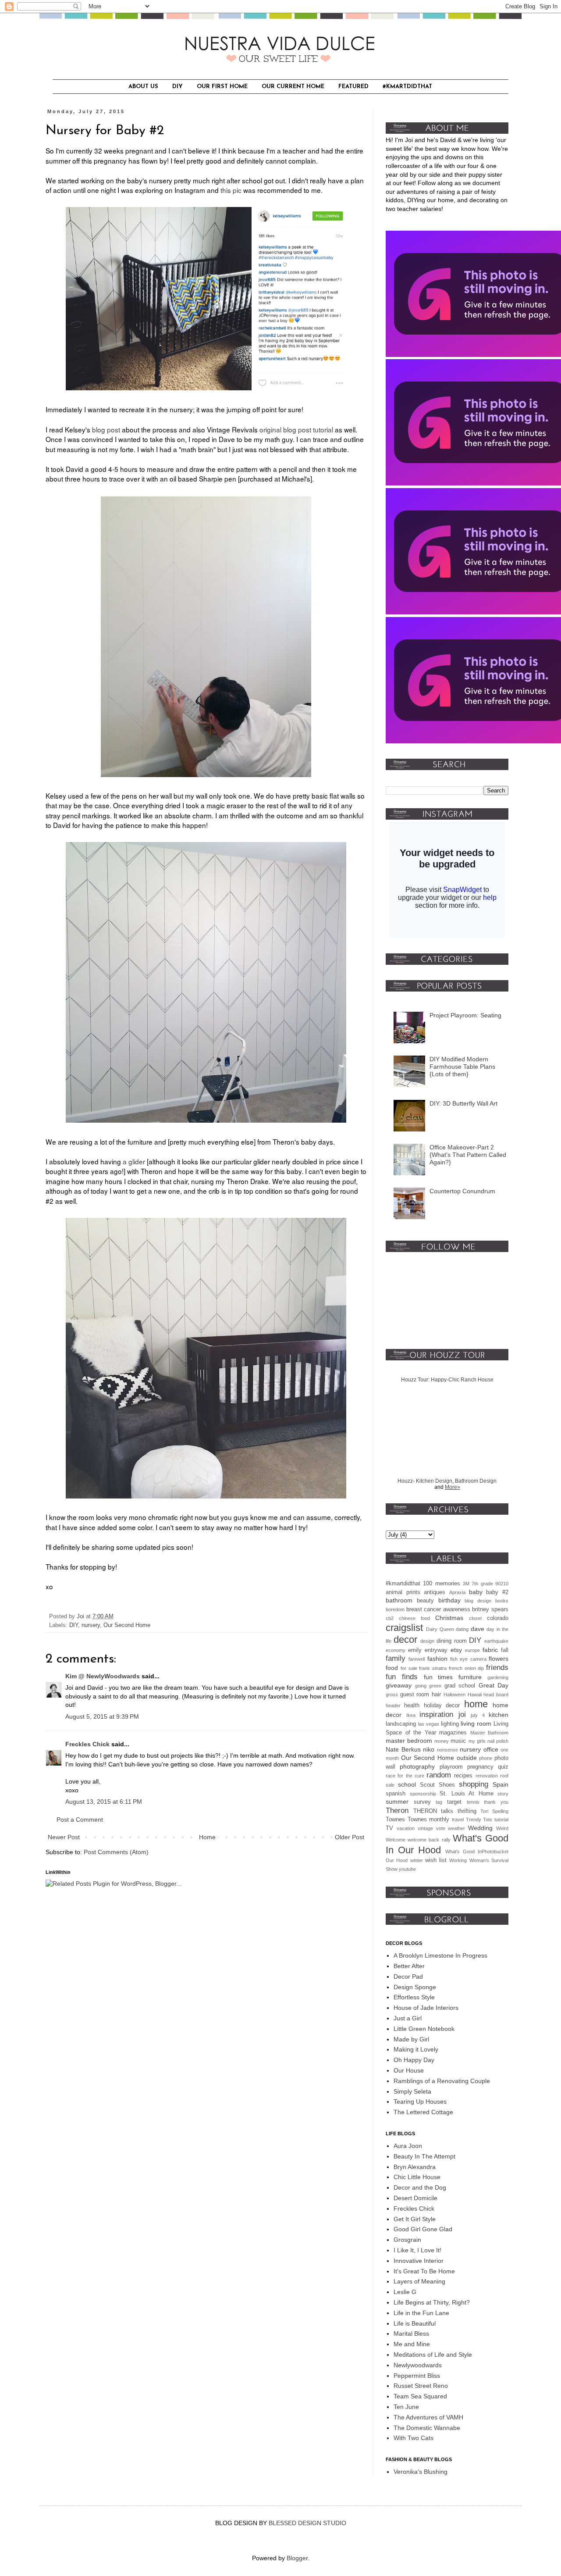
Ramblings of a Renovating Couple (442, 2081)
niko (429, 1749)
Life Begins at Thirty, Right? (432, 2302)
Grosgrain (407, 2240)
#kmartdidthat (403, 1584)
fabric (490, 1650)
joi (462, 1714)
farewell (417, 1659)
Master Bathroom (490, 1733)
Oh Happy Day (414, 2060)
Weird (502, 1828)
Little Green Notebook (424, 2029)
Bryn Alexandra (415, 2167)
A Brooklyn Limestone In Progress (440, 1955)
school (407, 1784)
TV (389, 1828)
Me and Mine (412, 2344)
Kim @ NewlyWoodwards (103, 1676)
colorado (498, 1618)
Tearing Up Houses (420, 2101)
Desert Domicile (415, 2198)
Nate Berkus (403, 1749)
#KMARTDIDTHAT (407, 87)
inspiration (436, 1714)
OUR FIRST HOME (222, 87)
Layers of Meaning (419, 2281)
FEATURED (353, 87)
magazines (453, 1733)
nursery (91, 1625)
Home (207, 1837)
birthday (449, 1600)
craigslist (404, 1628)
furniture (470, 1677)
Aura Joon (408, 2146)
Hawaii (475, 1695)
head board (496, 1695)
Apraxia (457, 1592)
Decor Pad (408, 1977)
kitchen (499, 1715)
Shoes (447, 1785)
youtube (407, 1869)
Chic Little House (417, 2177)
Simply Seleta (412, 2091)
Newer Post (64, 1837)
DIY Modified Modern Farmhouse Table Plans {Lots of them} (462, 1067)
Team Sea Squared (420, 2396)
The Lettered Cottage (423, 2112)
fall (505, 1650)
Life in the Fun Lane (421, 2313)
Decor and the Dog (420, 2187)
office (491, 1749)
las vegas (429, 1724)
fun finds (402, 1677)
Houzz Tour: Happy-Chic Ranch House (447, 1380)
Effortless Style (414, 1997)
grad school (460, 1686)
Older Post (350, 1837)
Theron (397, 1811)
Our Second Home (127, 1625)
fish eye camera (468, 1659)
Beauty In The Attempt (424, 2156)
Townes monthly (429, 1820)
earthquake (496, 1641)
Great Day (494, 1685)
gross (392, 1695)
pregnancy (480, 1767)
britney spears (490, 1609)
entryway (436, 1650)
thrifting (467, 1811)
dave (478, 1629)
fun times (439, 1677)
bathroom (399, 1600)
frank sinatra (433, 1668)
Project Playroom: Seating (465, 1015)
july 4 (478, 1715)
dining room (452, 1641)
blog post (106, 429)
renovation (487, 1776)
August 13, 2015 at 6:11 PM (104, 1802)
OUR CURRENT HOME (293, 87)
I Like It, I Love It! (417, 2250)
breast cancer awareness (438, 1609)
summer (397, 1802)
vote (441, 1828)
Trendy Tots (479, 1820)
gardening (498, 1677)
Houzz (405, 1481)
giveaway (399, 1685)
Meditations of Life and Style (433, 2355)
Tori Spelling (494, 1811)
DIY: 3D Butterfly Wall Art (463, 1103)
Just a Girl (408, 2018)
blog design (478, 1601)
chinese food (414, 1618)
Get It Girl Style (415, 2219)
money (442, 1741)
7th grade (482, 1584)
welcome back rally (429, 1840)
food (392, 1668)
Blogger (297, 2558)
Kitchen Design (434, 1481)
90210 (502, 1584)
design (427, 1641)
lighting (450, 1724)
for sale (409, 1668)
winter (417, 1860)
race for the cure (405, 1776)
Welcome (396, 1840)
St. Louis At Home (467, 1794)
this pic (231, 190)
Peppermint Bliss (417, 2376)
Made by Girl (411, 2039)
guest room (415, 1695)
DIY (178, 87)
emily (415, 1650)
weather (456, 1828)
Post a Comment (80, 1820)
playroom (451, 1767)
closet (475, 1618)
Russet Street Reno (421, 2386)
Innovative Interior (419, 2261)
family (396, 1658)
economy (396, 1650)
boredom (395, 1609)
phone (486, 1758)
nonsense (447, 1750)
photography (417, 1766)
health (412, 1705)
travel (458, 1820)
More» (453, 1487)
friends (497, 1668)
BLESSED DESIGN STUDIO (307, 2523)
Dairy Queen (440, 1629)
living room (476, 1723)
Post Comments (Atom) (116, 1852)
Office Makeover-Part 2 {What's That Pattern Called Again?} (468, 1155)
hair (436, 1695)
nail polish (498, 1741)
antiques (435, 1592)
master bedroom (409, 1741)
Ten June (406, 2407)
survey (422, 1802)
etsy (456, 1650)
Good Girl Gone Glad (423, 2229)
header (393, 1705)
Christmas (449, 1618)
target (454, 1802)
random (439, 1775)
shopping (474, 1784)
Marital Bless (411, 2333)
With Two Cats (414, 2438)
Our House (409, 2070)
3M (466, 1584)
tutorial (501, 1820)
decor (405, 1639)
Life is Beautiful (415, 2323)
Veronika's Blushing (421, 2472)
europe (472, 1650)
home (476, 1704)
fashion (437, 1659)
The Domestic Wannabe (427, 2428)
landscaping (401, 1724)
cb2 (390, 1618)
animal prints (403, 1592)
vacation (406, 1828)
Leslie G (405, 2292)
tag (439, 1802)
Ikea (411, 1715)
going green (428, 1686)
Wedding (480, 1828)
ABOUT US (143, 87)
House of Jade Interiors (426, 2008)
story (503, 1794)
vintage (425, 1828)
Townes (395, 1820)
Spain (501, 1784)
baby (476, 1592)
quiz (503, 1767)
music (458, 1741)
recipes (463, 1776)
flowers (499, 1659)
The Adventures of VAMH (428, 2417)
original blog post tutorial (296, 429)
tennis (473, 1802)
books (502, 1601)
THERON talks (433, 1811)
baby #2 (497, 1592)
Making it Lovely (416, 2049)
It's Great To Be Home (424, 2271)
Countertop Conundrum (462, 1191)
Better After (409, 1966)
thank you (496, 1802)
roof (504, 1776)
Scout (427, 1785)
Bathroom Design (476, 1481)
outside (467, 1758)
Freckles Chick (87, 1744)
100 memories (441, 1584)
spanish (396, 1794)
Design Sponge (415, 1987)
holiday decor (442, 1705)
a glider (134, 1161)
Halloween (454, 1695)
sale (390, 1785)
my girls (477, 1741)
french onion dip (467, 1668)
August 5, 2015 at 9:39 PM (102, 1716)
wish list (436, 1860)
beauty (425, 1601)
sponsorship (423, 1794)
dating (462, 1629)
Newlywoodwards (418, 2365)
